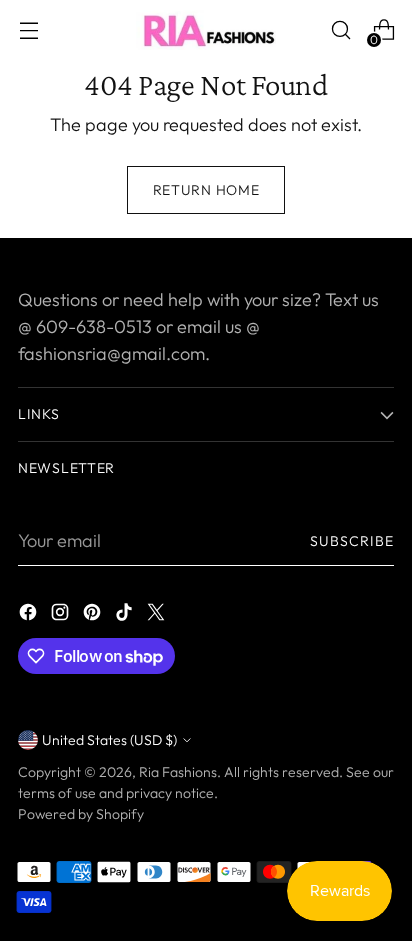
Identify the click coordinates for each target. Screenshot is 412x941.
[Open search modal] (340, 30)
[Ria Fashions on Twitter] (158, 615)
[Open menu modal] (28, 30)
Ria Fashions (178, 772)
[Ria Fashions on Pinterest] (94, 615)
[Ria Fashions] (206, 30)
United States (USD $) (109, 740)
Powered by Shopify (81, 814)
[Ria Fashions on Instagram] (62, 615)
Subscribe (352, 541)
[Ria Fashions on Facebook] (30, 615)
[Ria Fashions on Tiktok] (126, 615)
